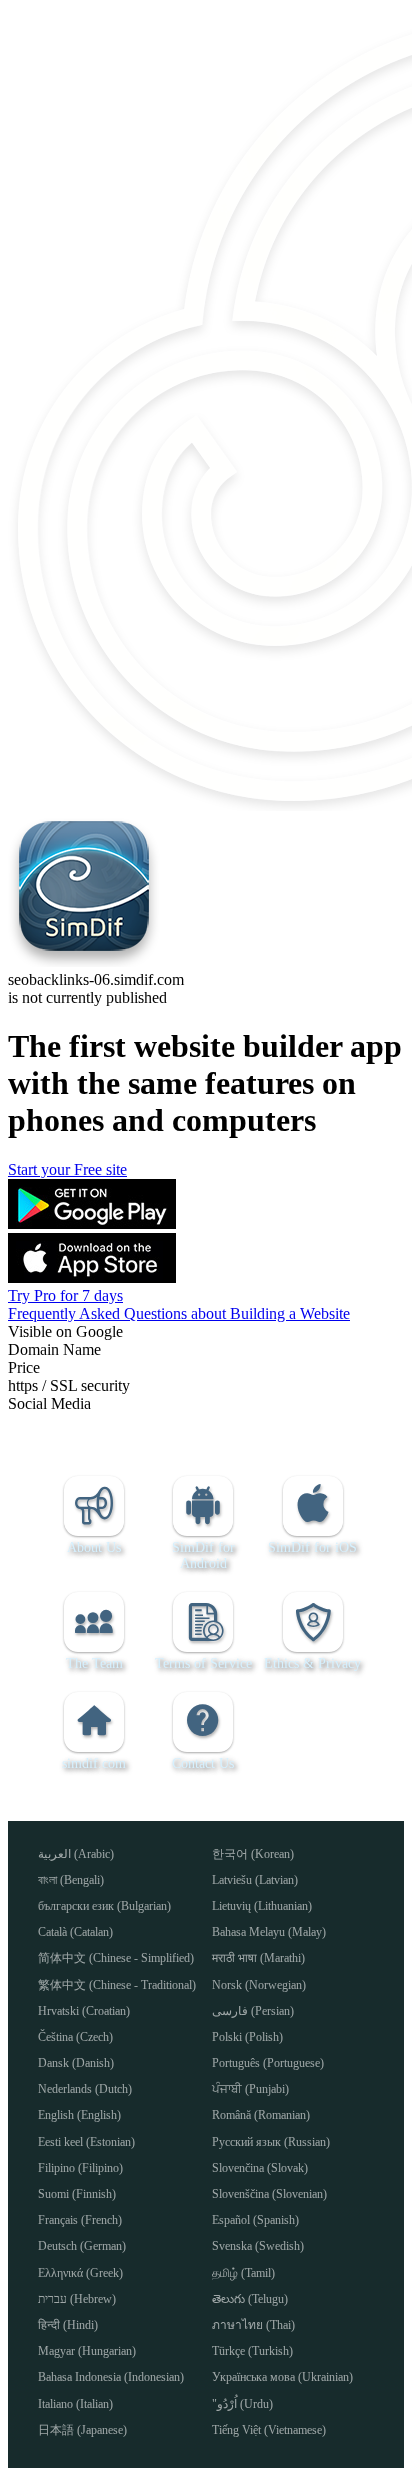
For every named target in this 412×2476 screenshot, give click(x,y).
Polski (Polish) (247, 2037)
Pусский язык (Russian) (271, 2142)
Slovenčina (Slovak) (260, 2168)
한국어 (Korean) (253, 1854)
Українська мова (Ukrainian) (282, 2377)
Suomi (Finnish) (77, 2194)
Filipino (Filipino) (80, 2168)
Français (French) (80, 2220)
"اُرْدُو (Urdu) (242, 2404)
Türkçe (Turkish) (252, 2351)
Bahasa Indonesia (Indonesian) (111, 2377)
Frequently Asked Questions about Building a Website (179, 1313)
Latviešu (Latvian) (255, 1880)
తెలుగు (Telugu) (250, 2299)
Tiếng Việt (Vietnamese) (269, 2430)
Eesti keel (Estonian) (86, 2142)
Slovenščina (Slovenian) (269, 2194)
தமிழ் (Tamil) (243, 2273)
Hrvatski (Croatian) (84, 2011)
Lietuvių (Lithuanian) (262, 1906)
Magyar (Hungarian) (87, 2351)
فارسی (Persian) (253, 2011)
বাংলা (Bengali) (71, 1880)
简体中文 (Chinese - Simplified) (116, 1958)
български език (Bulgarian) (104, 1906)
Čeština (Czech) (75, 2037)
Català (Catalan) (75, 1932)
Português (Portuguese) (268, 2063)
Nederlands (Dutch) (85, 2089)
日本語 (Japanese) (82, 2430)
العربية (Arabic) (76, 1854)
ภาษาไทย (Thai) (253, 2325)
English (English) (79, 2115)
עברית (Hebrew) (77, 2299)
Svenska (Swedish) (258, 2246)
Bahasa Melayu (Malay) (269, 1932)
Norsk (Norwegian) (259, 1985)
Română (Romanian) (261, 2115)
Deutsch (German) (82, 2246)
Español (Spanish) (255, 2220)
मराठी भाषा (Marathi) (258, 1958)
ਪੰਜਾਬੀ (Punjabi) (250, 2089)
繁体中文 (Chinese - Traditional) (117, 1985)
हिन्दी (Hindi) (68, 2325)
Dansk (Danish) (76, 2063)
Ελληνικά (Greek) (80, 2273)
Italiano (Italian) (75, 2404)
